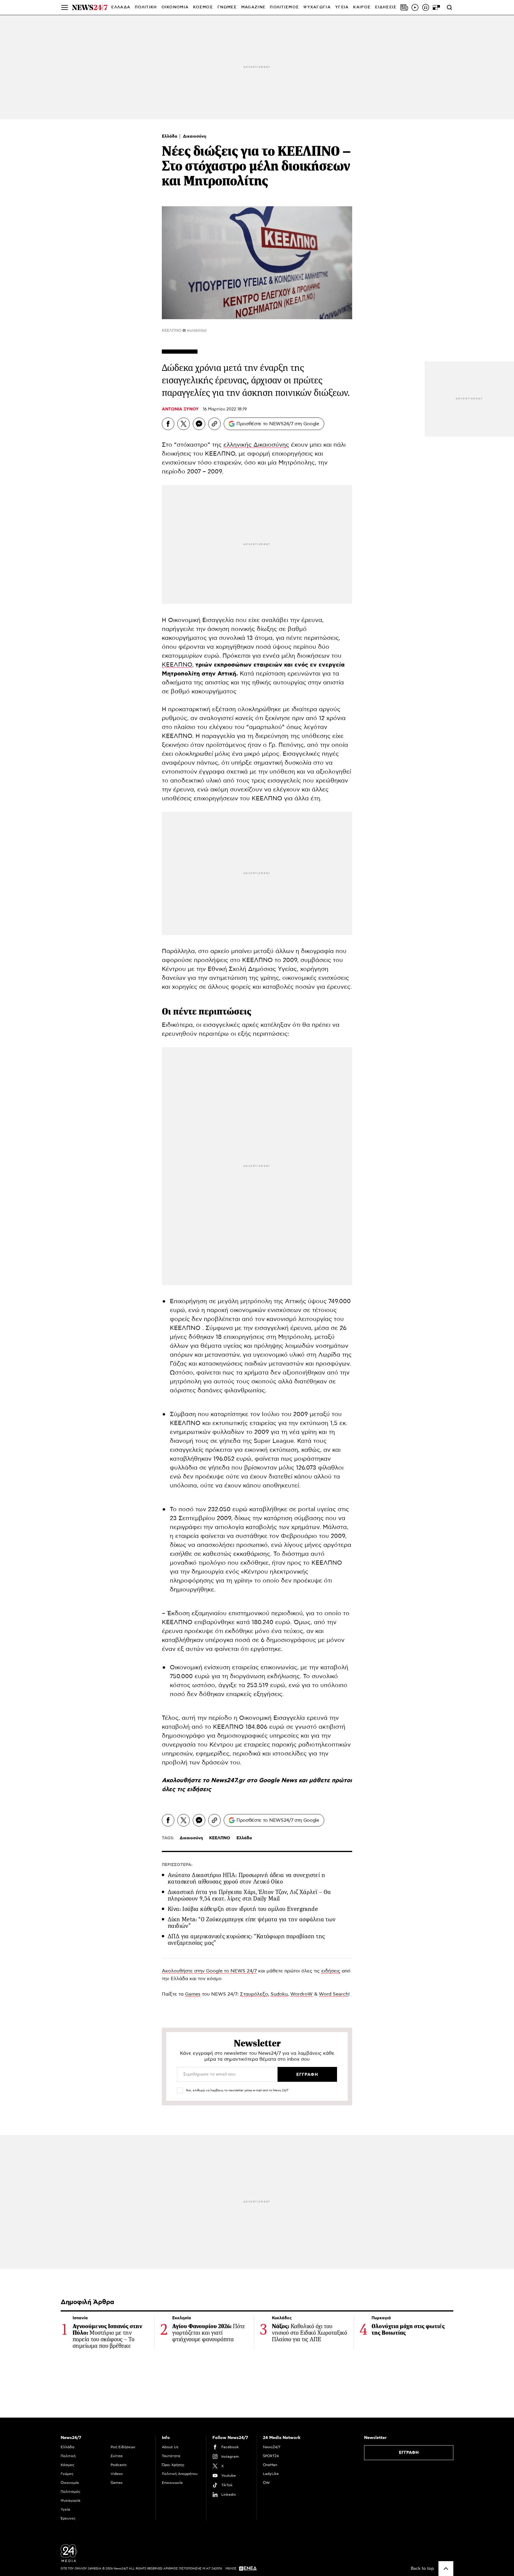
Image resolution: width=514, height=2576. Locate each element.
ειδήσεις (199, 1789)
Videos (117, 2474)
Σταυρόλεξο (254, 1994)
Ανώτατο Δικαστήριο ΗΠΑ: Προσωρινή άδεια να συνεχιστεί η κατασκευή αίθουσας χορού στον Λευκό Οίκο (246, 1878)
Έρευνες (68, 2518)
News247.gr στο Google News (255, 1780)
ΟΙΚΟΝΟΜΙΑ (175, 7)
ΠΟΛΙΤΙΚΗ (146, 7)
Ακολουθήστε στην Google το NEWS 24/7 (209, 1971)
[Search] (449, 7)
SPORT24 (271, 2456)
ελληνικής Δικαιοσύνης (256, 445)
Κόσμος (68, 2465)
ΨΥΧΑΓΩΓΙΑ (317, 7)
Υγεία (65, 2509)
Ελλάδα (170, 136)
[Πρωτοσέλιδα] (404, 7)
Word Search (334, 1994)
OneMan (270, 2465)
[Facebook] (168, 424)
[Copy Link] (214, 424)
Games (193, 1994)
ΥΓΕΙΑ (342, 7)
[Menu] (65, 7)
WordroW (301, 1994)
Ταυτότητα (171, 2456)
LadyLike (271, 2474)
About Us (170, 2447)
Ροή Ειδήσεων (123, 2447)
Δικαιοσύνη (195, 136)
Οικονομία (70, 2483)
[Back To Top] (446, 2569)
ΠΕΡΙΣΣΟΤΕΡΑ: (177, 1865)
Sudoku (279, 1994)
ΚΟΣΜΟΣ (203, 7)
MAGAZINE (253, 7)
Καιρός (362, 7)
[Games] (436, 7)
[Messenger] (199, 424)
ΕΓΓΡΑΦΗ (409, 2453)
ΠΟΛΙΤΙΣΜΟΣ (284, 7)
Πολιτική (68, 2456)
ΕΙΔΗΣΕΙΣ (386, 7)
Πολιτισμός (70, 2492)
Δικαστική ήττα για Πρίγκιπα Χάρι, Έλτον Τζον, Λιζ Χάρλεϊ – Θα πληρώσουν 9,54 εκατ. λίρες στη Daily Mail (249, 1895)
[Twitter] (184, 424)
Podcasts (119, 2465)
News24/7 (272, 2447)
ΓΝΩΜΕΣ (227, 7)
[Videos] (415, 7)
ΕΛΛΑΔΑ (121, 7)
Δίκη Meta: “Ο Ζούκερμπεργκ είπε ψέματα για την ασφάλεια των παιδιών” (252, 1923)
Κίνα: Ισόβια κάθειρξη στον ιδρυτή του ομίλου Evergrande (243, 1909)
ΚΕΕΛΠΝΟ (177, 665)
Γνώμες (67, 2474)
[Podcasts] (426, 7)
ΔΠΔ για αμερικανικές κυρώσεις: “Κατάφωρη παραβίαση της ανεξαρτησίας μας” (246, 1940)
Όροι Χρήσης (173, 2465)
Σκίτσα (117, 2456)
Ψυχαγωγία (70, 2501)
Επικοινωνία (172, 2483)
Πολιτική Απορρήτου (180, 2474)
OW (266, 2483)
